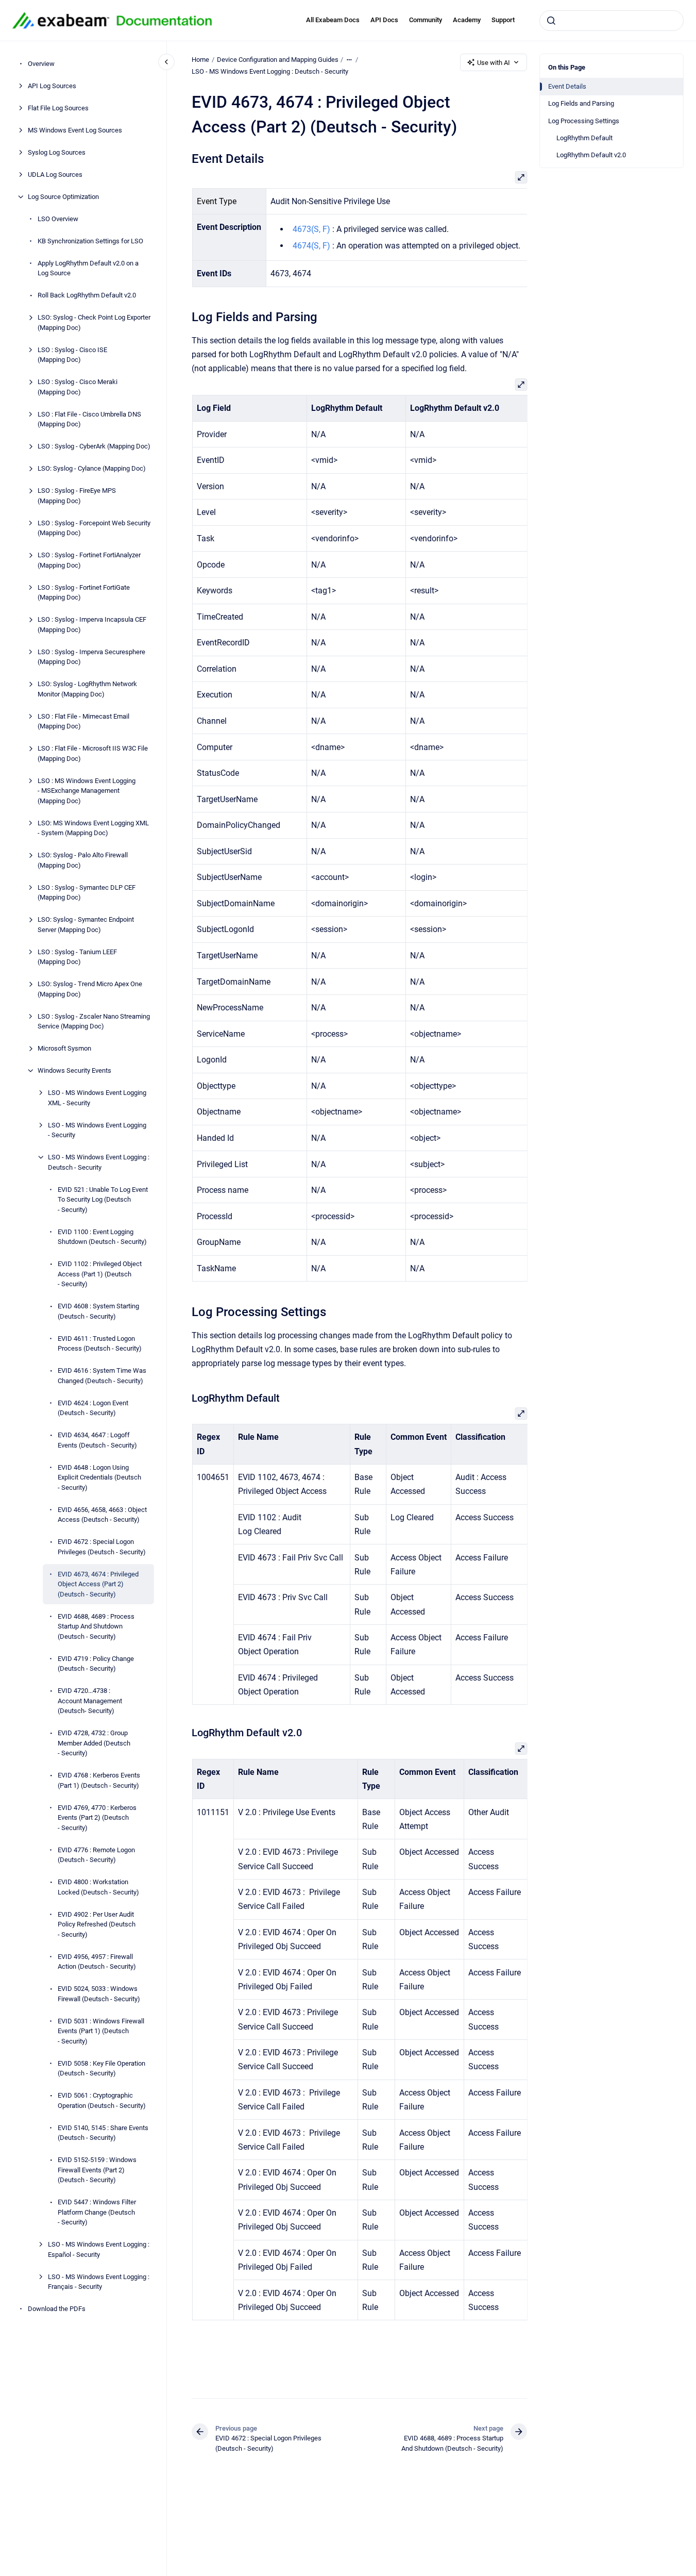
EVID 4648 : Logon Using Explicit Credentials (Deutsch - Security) (99, 1477)
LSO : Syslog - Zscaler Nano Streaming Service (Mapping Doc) (94, 1021)
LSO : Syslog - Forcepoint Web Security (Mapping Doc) (94, 528)
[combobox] (612, 21)
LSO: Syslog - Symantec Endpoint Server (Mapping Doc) (86, 925)
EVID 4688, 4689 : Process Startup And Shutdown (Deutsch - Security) (96, 1626)
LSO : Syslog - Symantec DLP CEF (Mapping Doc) (87, 893)
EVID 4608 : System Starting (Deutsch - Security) (98, 1311)
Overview (41, 64)
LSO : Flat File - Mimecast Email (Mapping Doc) (83, 721)
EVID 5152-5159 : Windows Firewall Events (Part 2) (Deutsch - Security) (97, 2170)
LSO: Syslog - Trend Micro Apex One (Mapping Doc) (90, 989)
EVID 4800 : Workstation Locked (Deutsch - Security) (98, 1887)
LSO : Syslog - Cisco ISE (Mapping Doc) (72, 355)
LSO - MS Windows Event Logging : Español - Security (99, 2249)
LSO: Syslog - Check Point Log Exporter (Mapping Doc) (94, 322)
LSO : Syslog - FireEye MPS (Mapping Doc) (77, 496)
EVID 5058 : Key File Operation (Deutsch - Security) (101, 2068)
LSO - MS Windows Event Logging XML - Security (97, 1098)
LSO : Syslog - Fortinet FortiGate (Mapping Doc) (84, 593)
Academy (467, 20)
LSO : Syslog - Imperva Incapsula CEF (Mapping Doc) (92, 625)
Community (426, 20)
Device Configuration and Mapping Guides (278, 60)
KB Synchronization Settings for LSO (90, 241)
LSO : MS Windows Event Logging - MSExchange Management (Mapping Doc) (87, 791)
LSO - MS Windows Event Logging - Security (97, 1130)
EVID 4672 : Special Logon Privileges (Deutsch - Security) (102, 1547)
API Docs (384, 20)
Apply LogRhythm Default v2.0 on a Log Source (88, 268)
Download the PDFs (57, 2309)
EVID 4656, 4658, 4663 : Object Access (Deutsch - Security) (102, 1515)
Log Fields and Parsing (581, 103)
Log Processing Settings (584, 121)
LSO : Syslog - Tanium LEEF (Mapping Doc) (77, 957)
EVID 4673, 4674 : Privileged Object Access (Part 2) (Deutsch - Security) (98, 1584)
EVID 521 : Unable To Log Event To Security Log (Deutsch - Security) (103, 1200)
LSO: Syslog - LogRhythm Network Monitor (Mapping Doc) (87, 689)
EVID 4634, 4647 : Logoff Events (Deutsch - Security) (97, 1440)
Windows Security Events (74, 1070)
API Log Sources (52, 86)
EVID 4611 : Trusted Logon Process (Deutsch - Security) (100, 1344)
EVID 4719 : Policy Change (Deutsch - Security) (96, 1664)
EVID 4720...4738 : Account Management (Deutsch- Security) (90, 1701)
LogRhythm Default (584, 138)
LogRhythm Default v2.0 (591, 155)
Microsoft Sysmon (64, 1048)
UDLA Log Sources (55, 174)
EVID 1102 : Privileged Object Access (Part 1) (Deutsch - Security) (100, 1274)
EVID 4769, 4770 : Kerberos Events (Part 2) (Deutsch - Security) (97, 1818)
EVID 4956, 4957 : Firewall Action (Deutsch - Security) (97, 1962)
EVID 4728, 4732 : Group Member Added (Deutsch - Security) (94, 1743)
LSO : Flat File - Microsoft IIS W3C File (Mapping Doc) (93, 753)
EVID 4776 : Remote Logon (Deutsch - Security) (96, 1855)
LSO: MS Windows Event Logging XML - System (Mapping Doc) (93, 828)
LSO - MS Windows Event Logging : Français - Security (99, 2282)
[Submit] (551, 21)
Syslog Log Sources (57, 152)
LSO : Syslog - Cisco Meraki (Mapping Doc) (78, 387)
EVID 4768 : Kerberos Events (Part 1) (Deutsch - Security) (99, 1780)
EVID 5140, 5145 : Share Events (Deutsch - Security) (103, 2133)
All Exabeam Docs (333, 20)
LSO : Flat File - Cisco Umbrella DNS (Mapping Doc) (89, 419)
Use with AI (494, 63)
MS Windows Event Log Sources (75, 130)
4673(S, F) (311, 229)
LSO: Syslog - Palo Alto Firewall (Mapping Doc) (83, 860)
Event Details (567, 86)
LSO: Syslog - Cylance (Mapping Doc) (92, 468)
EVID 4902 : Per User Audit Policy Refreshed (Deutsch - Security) (97, 1924)
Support (503, 20)
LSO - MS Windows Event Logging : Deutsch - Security (99, 1162)
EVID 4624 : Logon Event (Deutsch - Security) (93, 1408)
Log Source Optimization (63, 197)
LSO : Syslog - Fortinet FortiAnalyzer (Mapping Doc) (89, 560)
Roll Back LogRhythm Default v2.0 (87, 295)
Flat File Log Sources (58, 108)
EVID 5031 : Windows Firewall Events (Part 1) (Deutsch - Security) (101, 2031)
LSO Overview (58, 219)
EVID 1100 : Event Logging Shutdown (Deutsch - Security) (102, 1237)
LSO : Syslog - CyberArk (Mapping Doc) (94, 446)
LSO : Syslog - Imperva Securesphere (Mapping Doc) (91, 657)
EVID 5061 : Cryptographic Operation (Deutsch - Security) (102, 2100)
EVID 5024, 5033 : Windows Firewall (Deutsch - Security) (99, 1994)
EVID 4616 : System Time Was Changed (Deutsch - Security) (102, 1376)
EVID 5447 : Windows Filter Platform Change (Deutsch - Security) (97, 2212)
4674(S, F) (311, 246)
